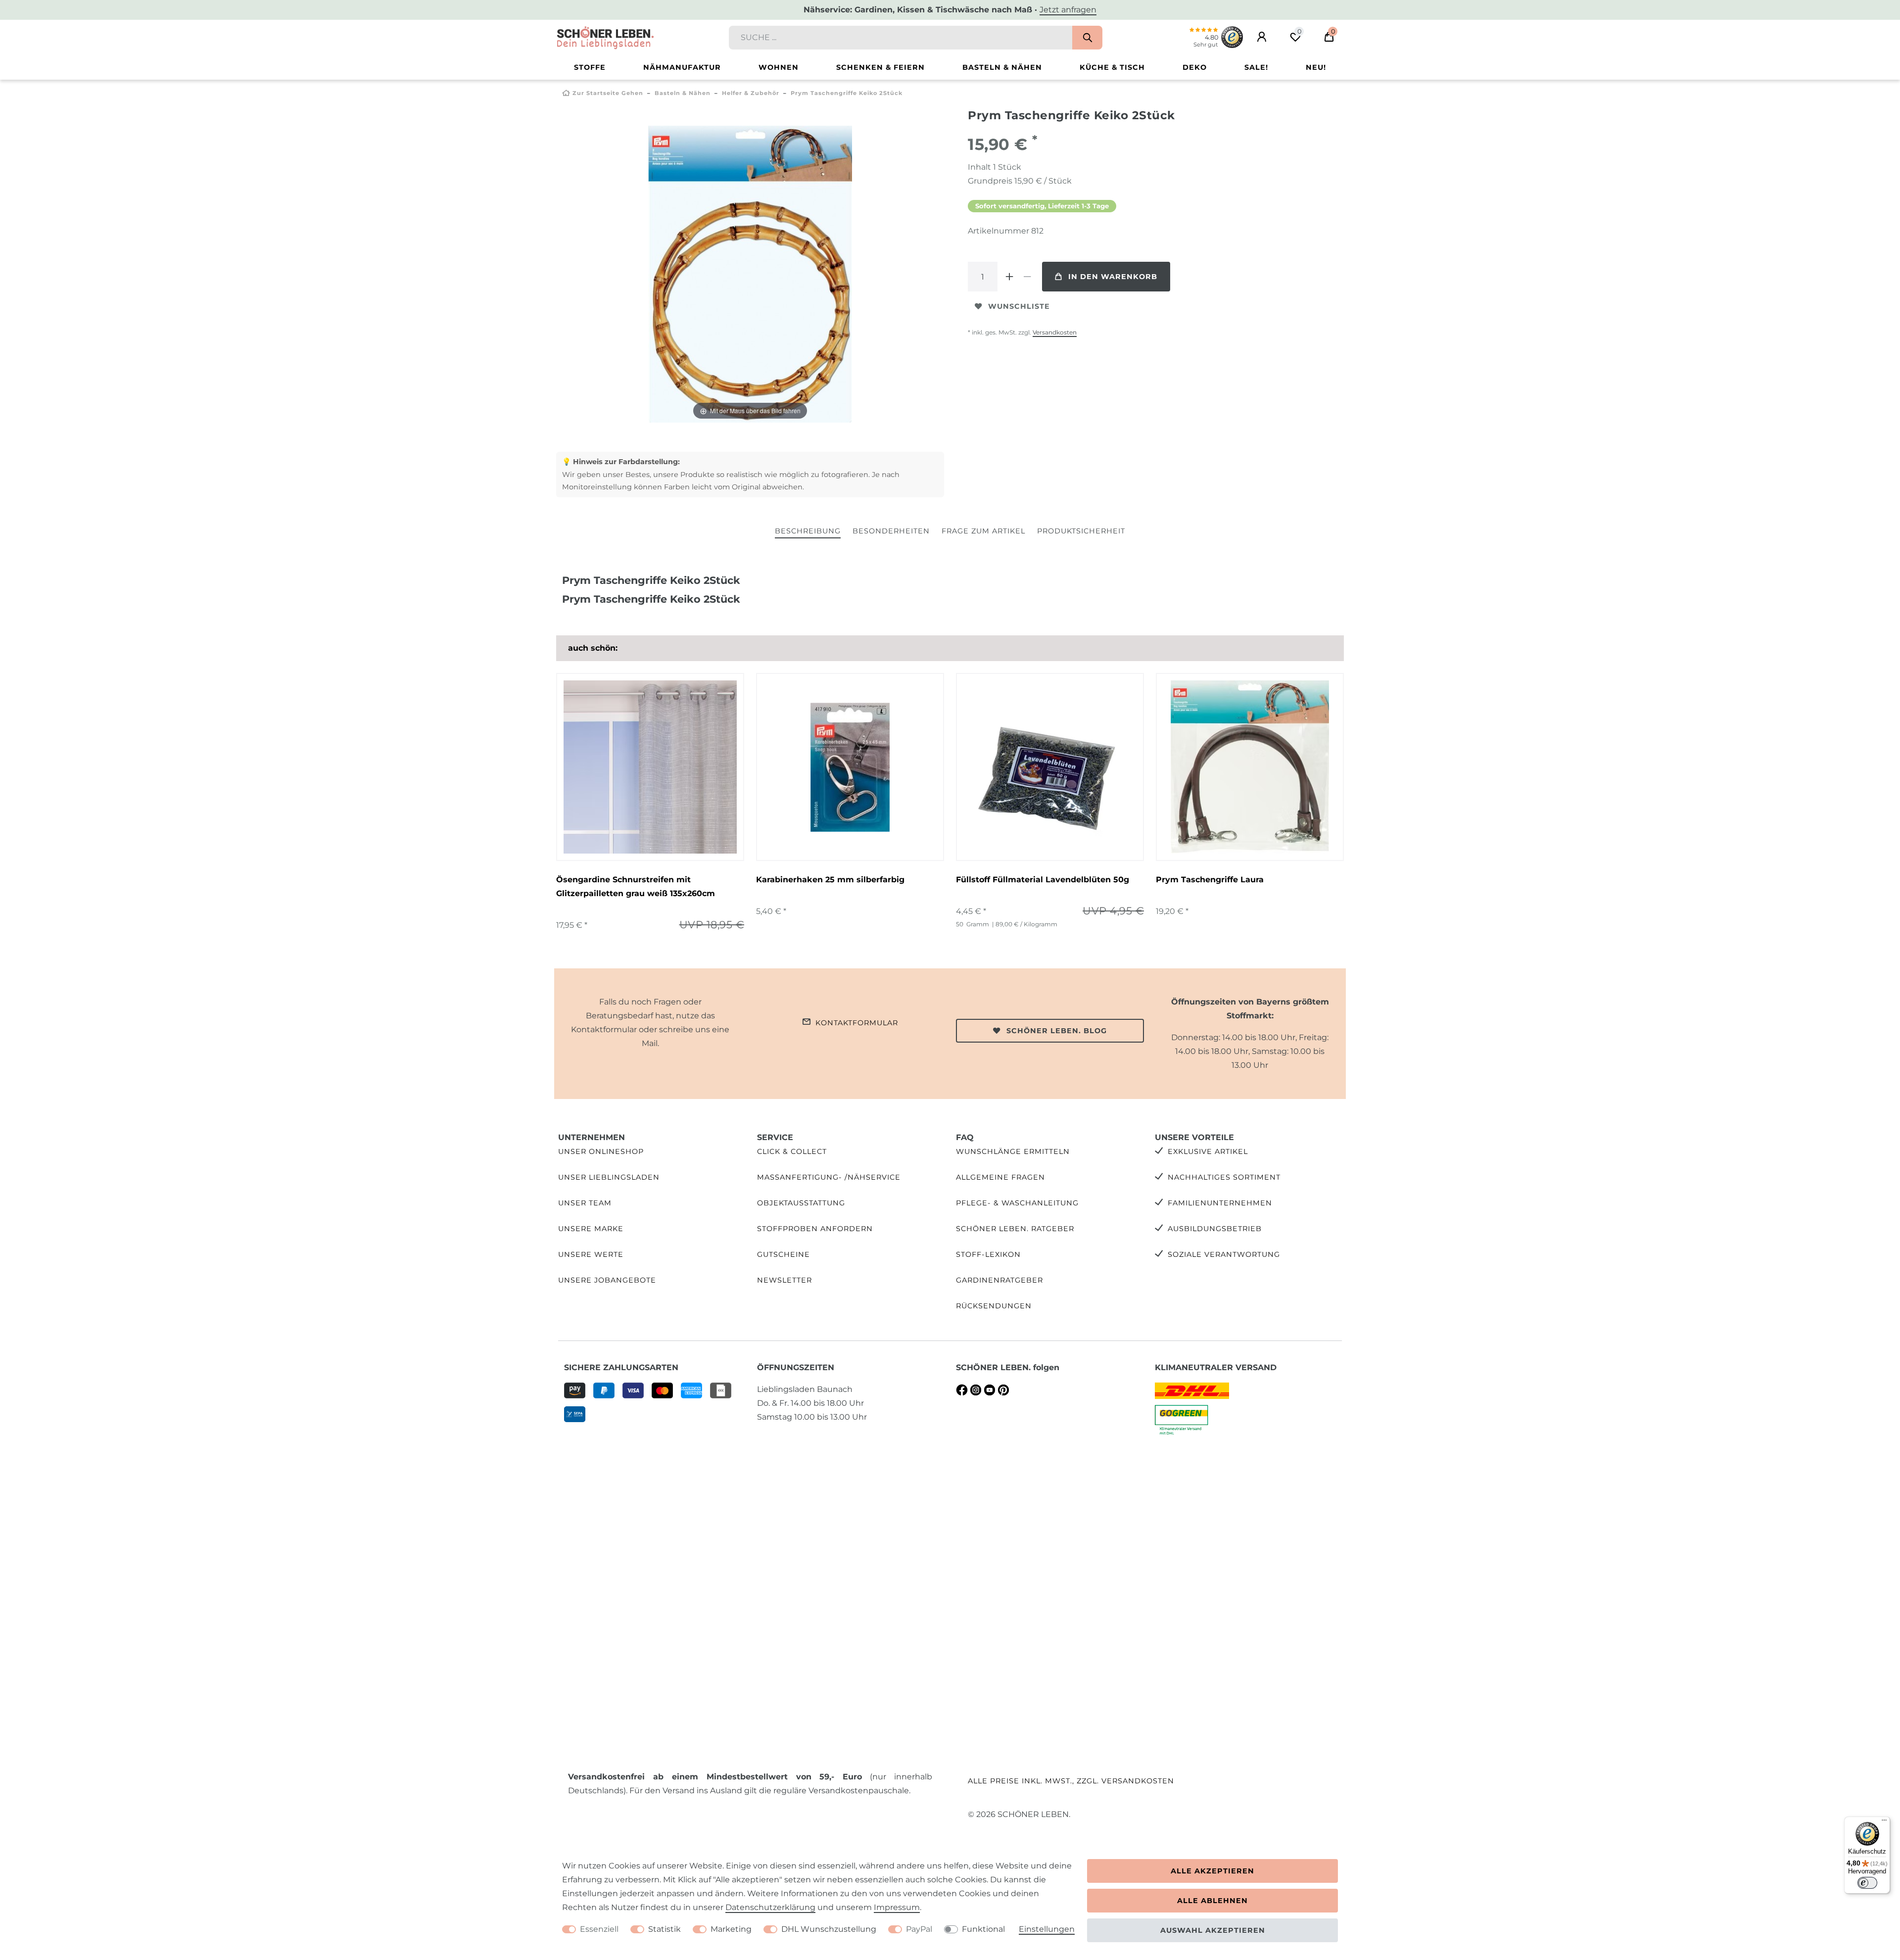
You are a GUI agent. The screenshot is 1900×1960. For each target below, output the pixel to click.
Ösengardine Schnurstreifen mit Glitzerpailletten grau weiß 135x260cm (636, 886)
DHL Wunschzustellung (829, 1929)
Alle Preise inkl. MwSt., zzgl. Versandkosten (1071, 1781)
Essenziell (599, 1929)
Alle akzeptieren (1212, 1871)
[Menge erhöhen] (1009, 277)
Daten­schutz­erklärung (770, 1907)
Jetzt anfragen (1068, 10)
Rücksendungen (994, 1306)
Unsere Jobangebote (607, 1280)
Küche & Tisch (1112, 67)
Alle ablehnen (1212, 1901)
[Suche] (1087, 38)
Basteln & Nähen (1002, 67)
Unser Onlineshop (601, 1151)
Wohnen (779, 67)
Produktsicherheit (1081, 531)
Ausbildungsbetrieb (1215, 1229)
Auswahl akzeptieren (1213, 1930)
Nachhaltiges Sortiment (1224, 1177)
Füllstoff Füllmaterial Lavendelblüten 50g (1043, 880)
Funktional (983, 1929)
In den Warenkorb (1113, 277)
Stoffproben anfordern (815, 1229)
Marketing (731, 1929)
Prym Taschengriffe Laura (1210, 880)
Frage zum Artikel (983, 531)
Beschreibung (808, 531)
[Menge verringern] (1027, 277)
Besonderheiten (891, 531)
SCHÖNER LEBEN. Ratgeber (1015, 1229)
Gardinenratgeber (999, 1280)
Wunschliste (1019, 306)
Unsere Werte (591, 1254)
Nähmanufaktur (682, 67)
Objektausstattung (801, 1203)
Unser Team (585, 1203)
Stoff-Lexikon (988, 1254)
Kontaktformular (857, 1023)
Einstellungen (1047, 1929)
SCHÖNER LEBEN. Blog (1057, 1031)
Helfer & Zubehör (751, 93)
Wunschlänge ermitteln (1013, 1151)
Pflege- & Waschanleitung (1017, 1203)
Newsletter (784, 1280)
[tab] (808, 532)
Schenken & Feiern (880, 67)
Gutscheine (784, 1254)
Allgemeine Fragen (1000, 1177)
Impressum (897, 1907)
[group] (650, 767)
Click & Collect (792, 1151)
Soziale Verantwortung (1224, 1254)
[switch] (1867, 1883)
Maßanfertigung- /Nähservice (829, 1177)
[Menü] (1884, 1822)
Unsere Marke (591, 1229)
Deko (1195, 67)
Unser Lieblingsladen (609, 1177)
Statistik (665, 1929)
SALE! (1256, 67)
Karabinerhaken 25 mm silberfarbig (830, 880)
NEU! (1316, 67)
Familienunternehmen (1220, 1203)
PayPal (919, 1929)
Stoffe (590, 67)
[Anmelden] (1262, 37)
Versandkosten (1055, 332)
